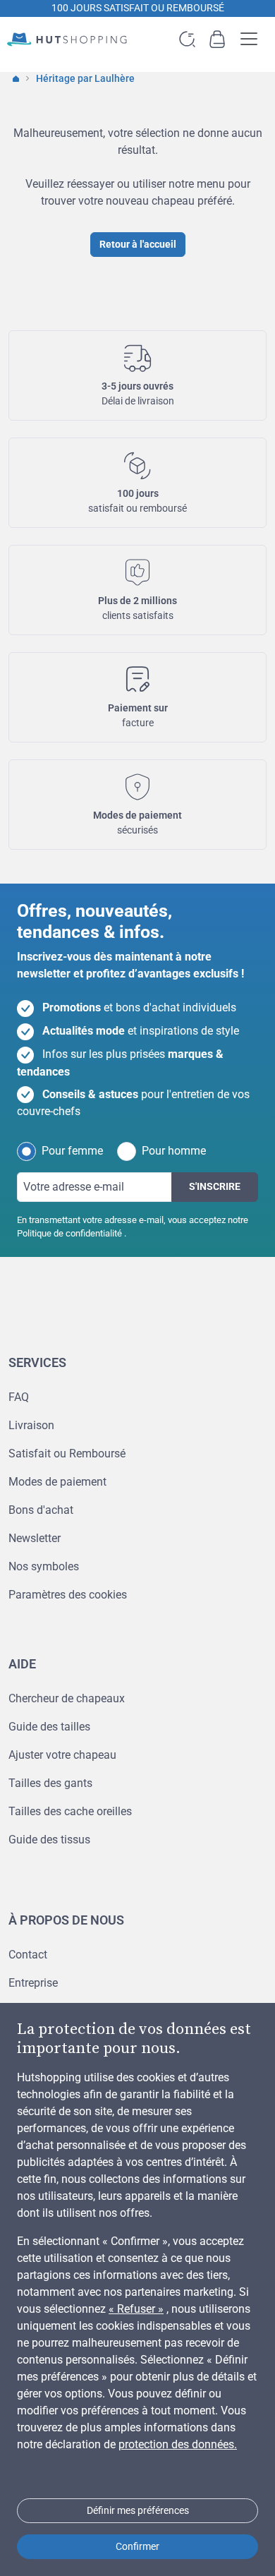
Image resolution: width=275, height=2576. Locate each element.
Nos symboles (44, 1566)
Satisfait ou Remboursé (67, 1453)
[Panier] (217, 39)
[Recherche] (187, 39)
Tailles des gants (50, 1783)
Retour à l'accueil (138, 244)
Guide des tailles (49, 1727)
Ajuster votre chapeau (62, 1755)
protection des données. (178, 2444)
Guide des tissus (49, 1840)
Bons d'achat (41, 1510)
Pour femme (72, 1151)
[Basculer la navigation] (253, 39)
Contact (28, 1955)
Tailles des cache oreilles (70, 1811)
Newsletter (35, 1538)
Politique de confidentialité (69, 1233)
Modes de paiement (57, 1482)
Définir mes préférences (138, 2510)
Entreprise (33, 1983)
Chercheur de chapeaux (67, 1698)
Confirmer (137, 2546)
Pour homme (174, 1151)
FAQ (19, 1397)
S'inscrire (215, 1186)
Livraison (31, 1425)
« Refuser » (136, 2309)
